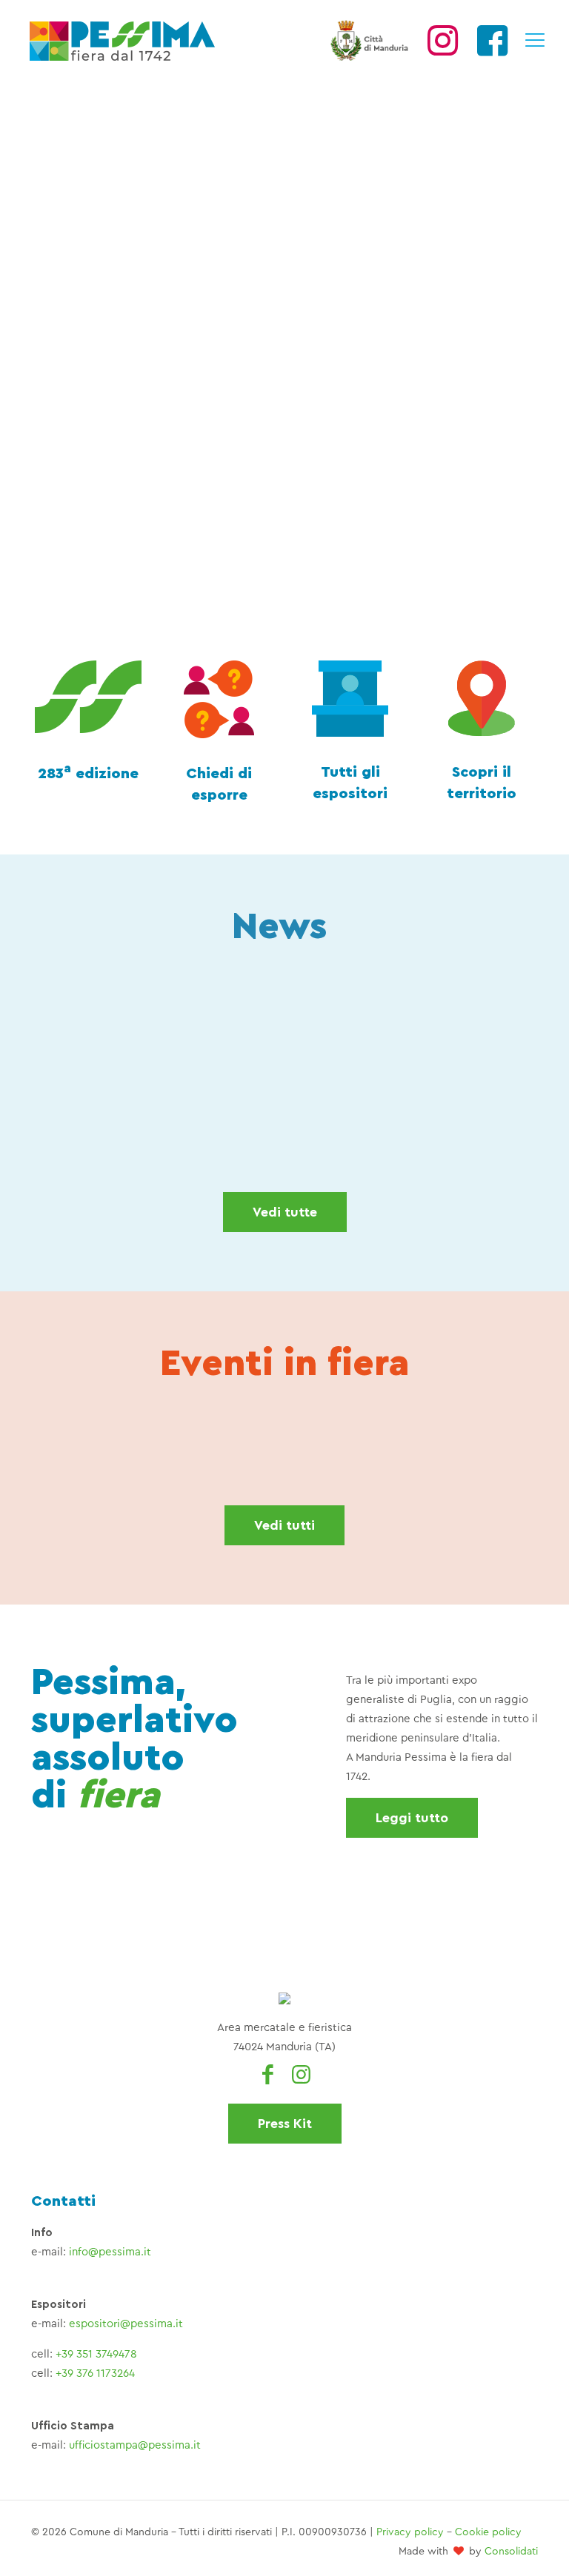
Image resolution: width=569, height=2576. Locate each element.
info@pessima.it (110, 2252)
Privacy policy (410, 2532)
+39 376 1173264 (95, 2373)
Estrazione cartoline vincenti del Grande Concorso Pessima (111, 1108)
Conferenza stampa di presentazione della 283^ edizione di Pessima (227, 1108)
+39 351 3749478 (96, 2354)
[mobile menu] (534, 41)
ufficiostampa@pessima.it (135, 2445)
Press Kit (285, 2124)
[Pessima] (122, 41)
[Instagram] (443, 49)
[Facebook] (492, 49)
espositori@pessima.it (126, 2324)
